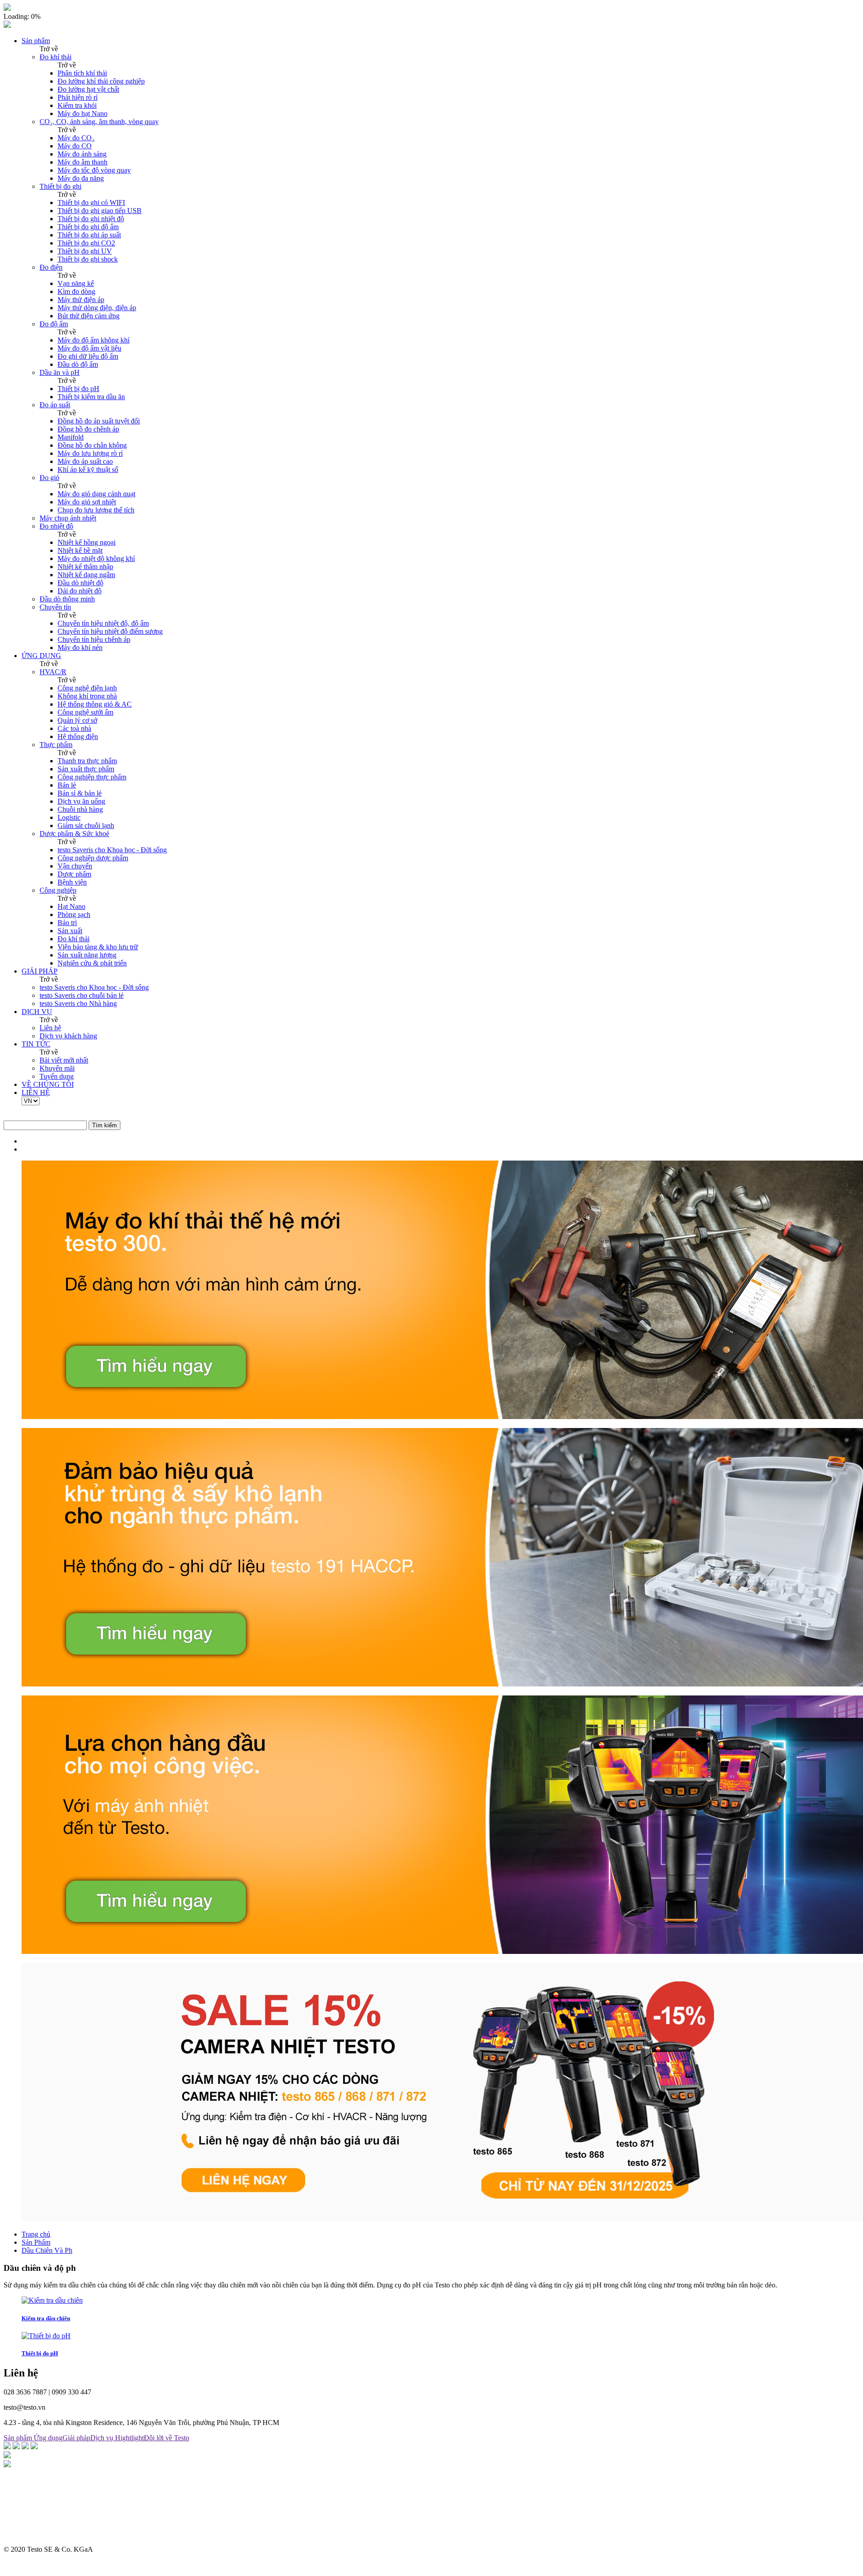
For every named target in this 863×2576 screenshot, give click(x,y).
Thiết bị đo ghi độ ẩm (88, 227)
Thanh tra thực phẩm (87, 761)
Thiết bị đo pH (78, 389)
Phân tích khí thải (82, 73)
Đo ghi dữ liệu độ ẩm (88, 356)
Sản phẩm (36, 41)
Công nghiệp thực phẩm (92, 777)
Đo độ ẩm (54, 324)
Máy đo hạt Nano (82, 113)
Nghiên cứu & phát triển (92, 963)
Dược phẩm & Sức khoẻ (74, 834)
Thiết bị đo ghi (60, 186)
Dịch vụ (103, 2438)
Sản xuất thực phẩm (86, 769)
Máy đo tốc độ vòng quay (94, 170)
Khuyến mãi (57, 1068)
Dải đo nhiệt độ (80, 591)
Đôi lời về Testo (167, 2438)
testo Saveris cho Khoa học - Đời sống (112, 850)
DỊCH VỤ (37, 1012)
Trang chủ (36, 2234)
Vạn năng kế (76, 283)
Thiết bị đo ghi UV (85, 251)
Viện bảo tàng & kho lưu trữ (98, 947)
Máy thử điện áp (81, 300)
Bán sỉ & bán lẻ (80, 793)
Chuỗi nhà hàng (80, 809)
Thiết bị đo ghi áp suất (89, 235)
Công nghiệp (58, 890)
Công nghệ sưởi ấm (85, 712)
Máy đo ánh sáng (82, 154)
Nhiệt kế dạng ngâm (86, 575)
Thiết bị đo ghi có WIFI (91, 202)
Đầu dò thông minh (67, 599)
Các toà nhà (74, 728)
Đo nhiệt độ (56, 526)
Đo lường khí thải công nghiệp (101, 81)
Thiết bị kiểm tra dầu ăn (91, 397)
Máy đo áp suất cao (85, 461)
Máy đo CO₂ (76, 138)
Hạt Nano (71, 906)
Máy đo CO (75, 146)
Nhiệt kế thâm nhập (85, 567)
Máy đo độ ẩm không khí (93, 340)
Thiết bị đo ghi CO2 (86, 243)
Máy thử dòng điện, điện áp (97, 308)
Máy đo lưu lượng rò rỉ (90, 453)
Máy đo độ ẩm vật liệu (89, 348)
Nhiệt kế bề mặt (80, 550)
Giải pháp (76, 2438)
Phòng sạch (74, 914)
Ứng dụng (48, 2438)
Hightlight (129, 2438)
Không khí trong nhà (87, 696)
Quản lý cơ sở (77, 720)
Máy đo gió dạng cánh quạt (96, 494)
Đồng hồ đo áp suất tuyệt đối (99, 421)
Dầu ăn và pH (60, 372)
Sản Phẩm (36, 2242)
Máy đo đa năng (81, 178)
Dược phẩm (74, 874)
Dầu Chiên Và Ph (47, 2250)
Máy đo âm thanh (82, 162)
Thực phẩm (56, 745)
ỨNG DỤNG (41, 656)
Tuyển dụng (57, 1076)
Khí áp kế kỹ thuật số (88, 469)
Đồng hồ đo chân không (92, 445)
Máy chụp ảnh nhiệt (68, 518)
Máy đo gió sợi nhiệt (87, 502)
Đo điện (51, 267)
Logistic (69, 817)
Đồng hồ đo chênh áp (88, 429)
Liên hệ (50, 1028)
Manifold (71, 437)
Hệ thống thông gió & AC (95, 704)
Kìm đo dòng (76, 291)
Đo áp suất (55, 405)
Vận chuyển (75, 866)
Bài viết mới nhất (64, 1060)
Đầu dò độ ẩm (78, 364)
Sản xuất (70, 931)
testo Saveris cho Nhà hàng (78, 1003)
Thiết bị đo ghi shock (88, 259)
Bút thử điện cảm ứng (89, 316)
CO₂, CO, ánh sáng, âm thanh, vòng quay (99, 122)
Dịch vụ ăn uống (81, 801)
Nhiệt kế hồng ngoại (87, 542)
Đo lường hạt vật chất (88, 89)
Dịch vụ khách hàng (68, 1036)
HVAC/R (53, 672)
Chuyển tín (55, 607)
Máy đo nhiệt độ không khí (96, 558)
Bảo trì (67, 923)
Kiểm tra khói (77, 105)
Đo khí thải (56, 57)
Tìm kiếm (105, 1125)
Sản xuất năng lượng (87, 955)
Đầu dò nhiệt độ (80, 583)
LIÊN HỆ (36, 1092)
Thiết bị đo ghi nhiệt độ (91, 219)
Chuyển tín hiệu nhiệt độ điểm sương (110, 631)
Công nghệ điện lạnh (87, 688)
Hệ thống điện (78, 736)
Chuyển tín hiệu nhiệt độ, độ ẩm (103, 623)
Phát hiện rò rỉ (78, 97)
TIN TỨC (36, 1044)
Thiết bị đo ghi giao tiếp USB (100, 211)
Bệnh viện (72, 882)
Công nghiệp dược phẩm (93, 858)
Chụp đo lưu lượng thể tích (96, 510)
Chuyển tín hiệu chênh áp (94, 639)
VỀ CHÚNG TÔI (48, 1084)
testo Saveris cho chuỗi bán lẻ (82, 995)
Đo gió (49, 478)
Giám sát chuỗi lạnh (86, 825)
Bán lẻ (67, 785)
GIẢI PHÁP (40, 971)
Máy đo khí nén (80, 647)
